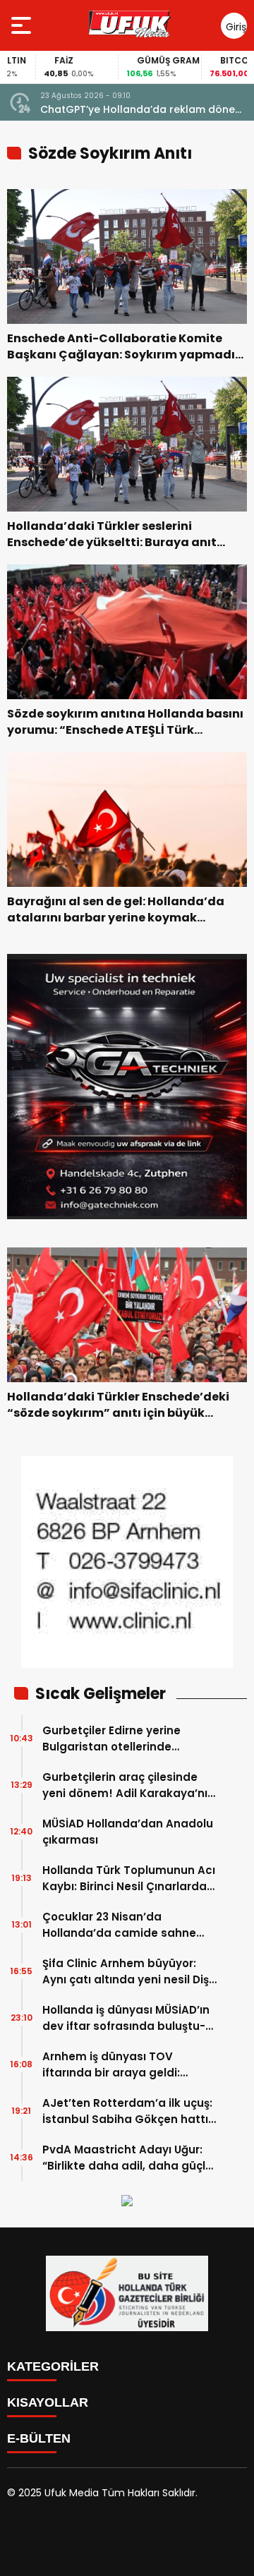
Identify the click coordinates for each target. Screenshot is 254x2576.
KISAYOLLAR (48, 2402)
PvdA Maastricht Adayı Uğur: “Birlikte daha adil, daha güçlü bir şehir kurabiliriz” (127, 2158)
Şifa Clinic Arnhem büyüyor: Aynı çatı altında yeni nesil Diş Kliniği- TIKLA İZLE (126, 1972)
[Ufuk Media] (130, 25)
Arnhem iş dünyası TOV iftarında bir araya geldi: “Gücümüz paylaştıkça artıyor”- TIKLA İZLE (111, 2065)
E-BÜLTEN (39, 2438)
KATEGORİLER (53, 2366)
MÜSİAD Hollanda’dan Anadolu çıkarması (128, 1832)
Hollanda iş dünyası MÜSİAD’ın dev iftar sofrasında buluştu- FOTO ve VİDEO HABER (126, 2018)
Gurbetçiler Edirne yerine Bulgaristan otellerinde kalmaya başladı (111, 1739)
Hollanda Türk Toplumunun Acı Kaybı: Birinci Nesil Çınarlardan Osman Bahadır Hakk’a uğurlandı (129, 1879)
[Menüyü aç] (23, 25)
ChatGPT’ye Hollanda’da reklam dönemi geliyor (144, 110)
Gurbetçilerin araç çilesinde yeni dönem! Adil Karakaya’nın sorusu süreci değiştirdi (128, 1785)
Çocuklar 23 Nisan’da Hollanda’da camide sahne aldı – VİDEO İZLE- (119, 1925)
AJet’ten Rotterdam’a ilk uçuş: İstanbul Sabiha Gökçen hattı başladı (127, 2111)
